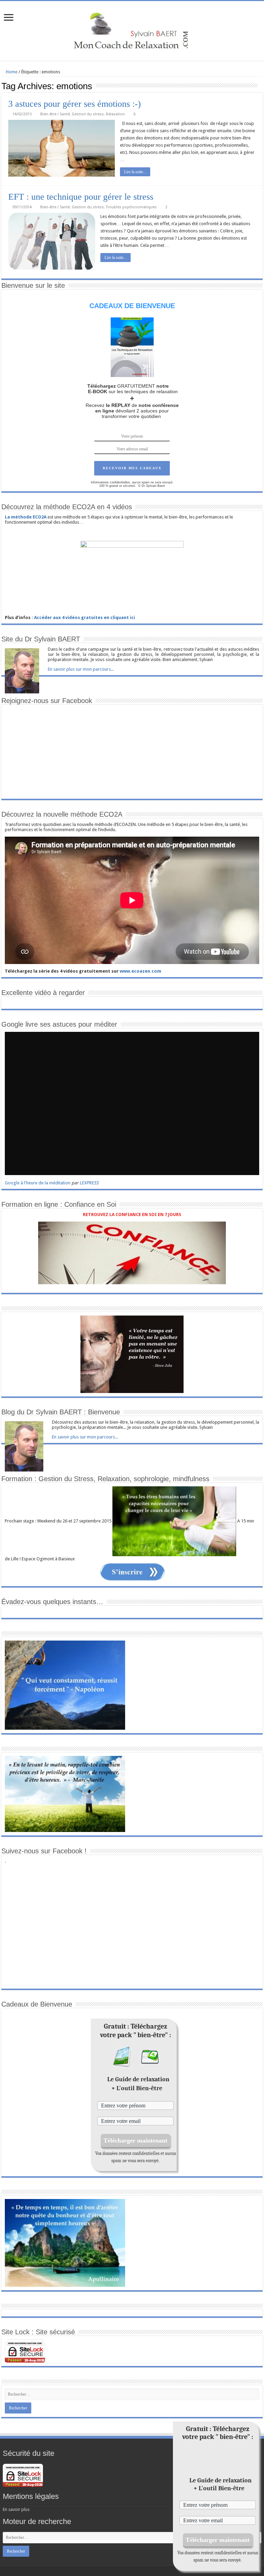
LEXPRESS (89, 1183)
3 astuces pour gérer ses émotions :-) (75, 104)
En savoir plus (16, 2509)
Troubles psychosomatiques (131, 207)
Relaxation (115, 114)
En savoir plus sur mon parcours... (81, 669)
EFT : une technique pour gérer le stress (81, 197)
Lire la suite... (135, 172)
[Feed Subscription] (261, 86)
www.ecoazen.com (140, 971)
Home (11, 72)
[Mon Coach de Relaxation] (132, 30)
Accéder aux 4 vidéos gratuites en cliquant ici (85, 617)
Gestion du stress (88, 114)
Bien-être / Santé (55, 114)
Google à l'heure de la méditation (38, 1183)
